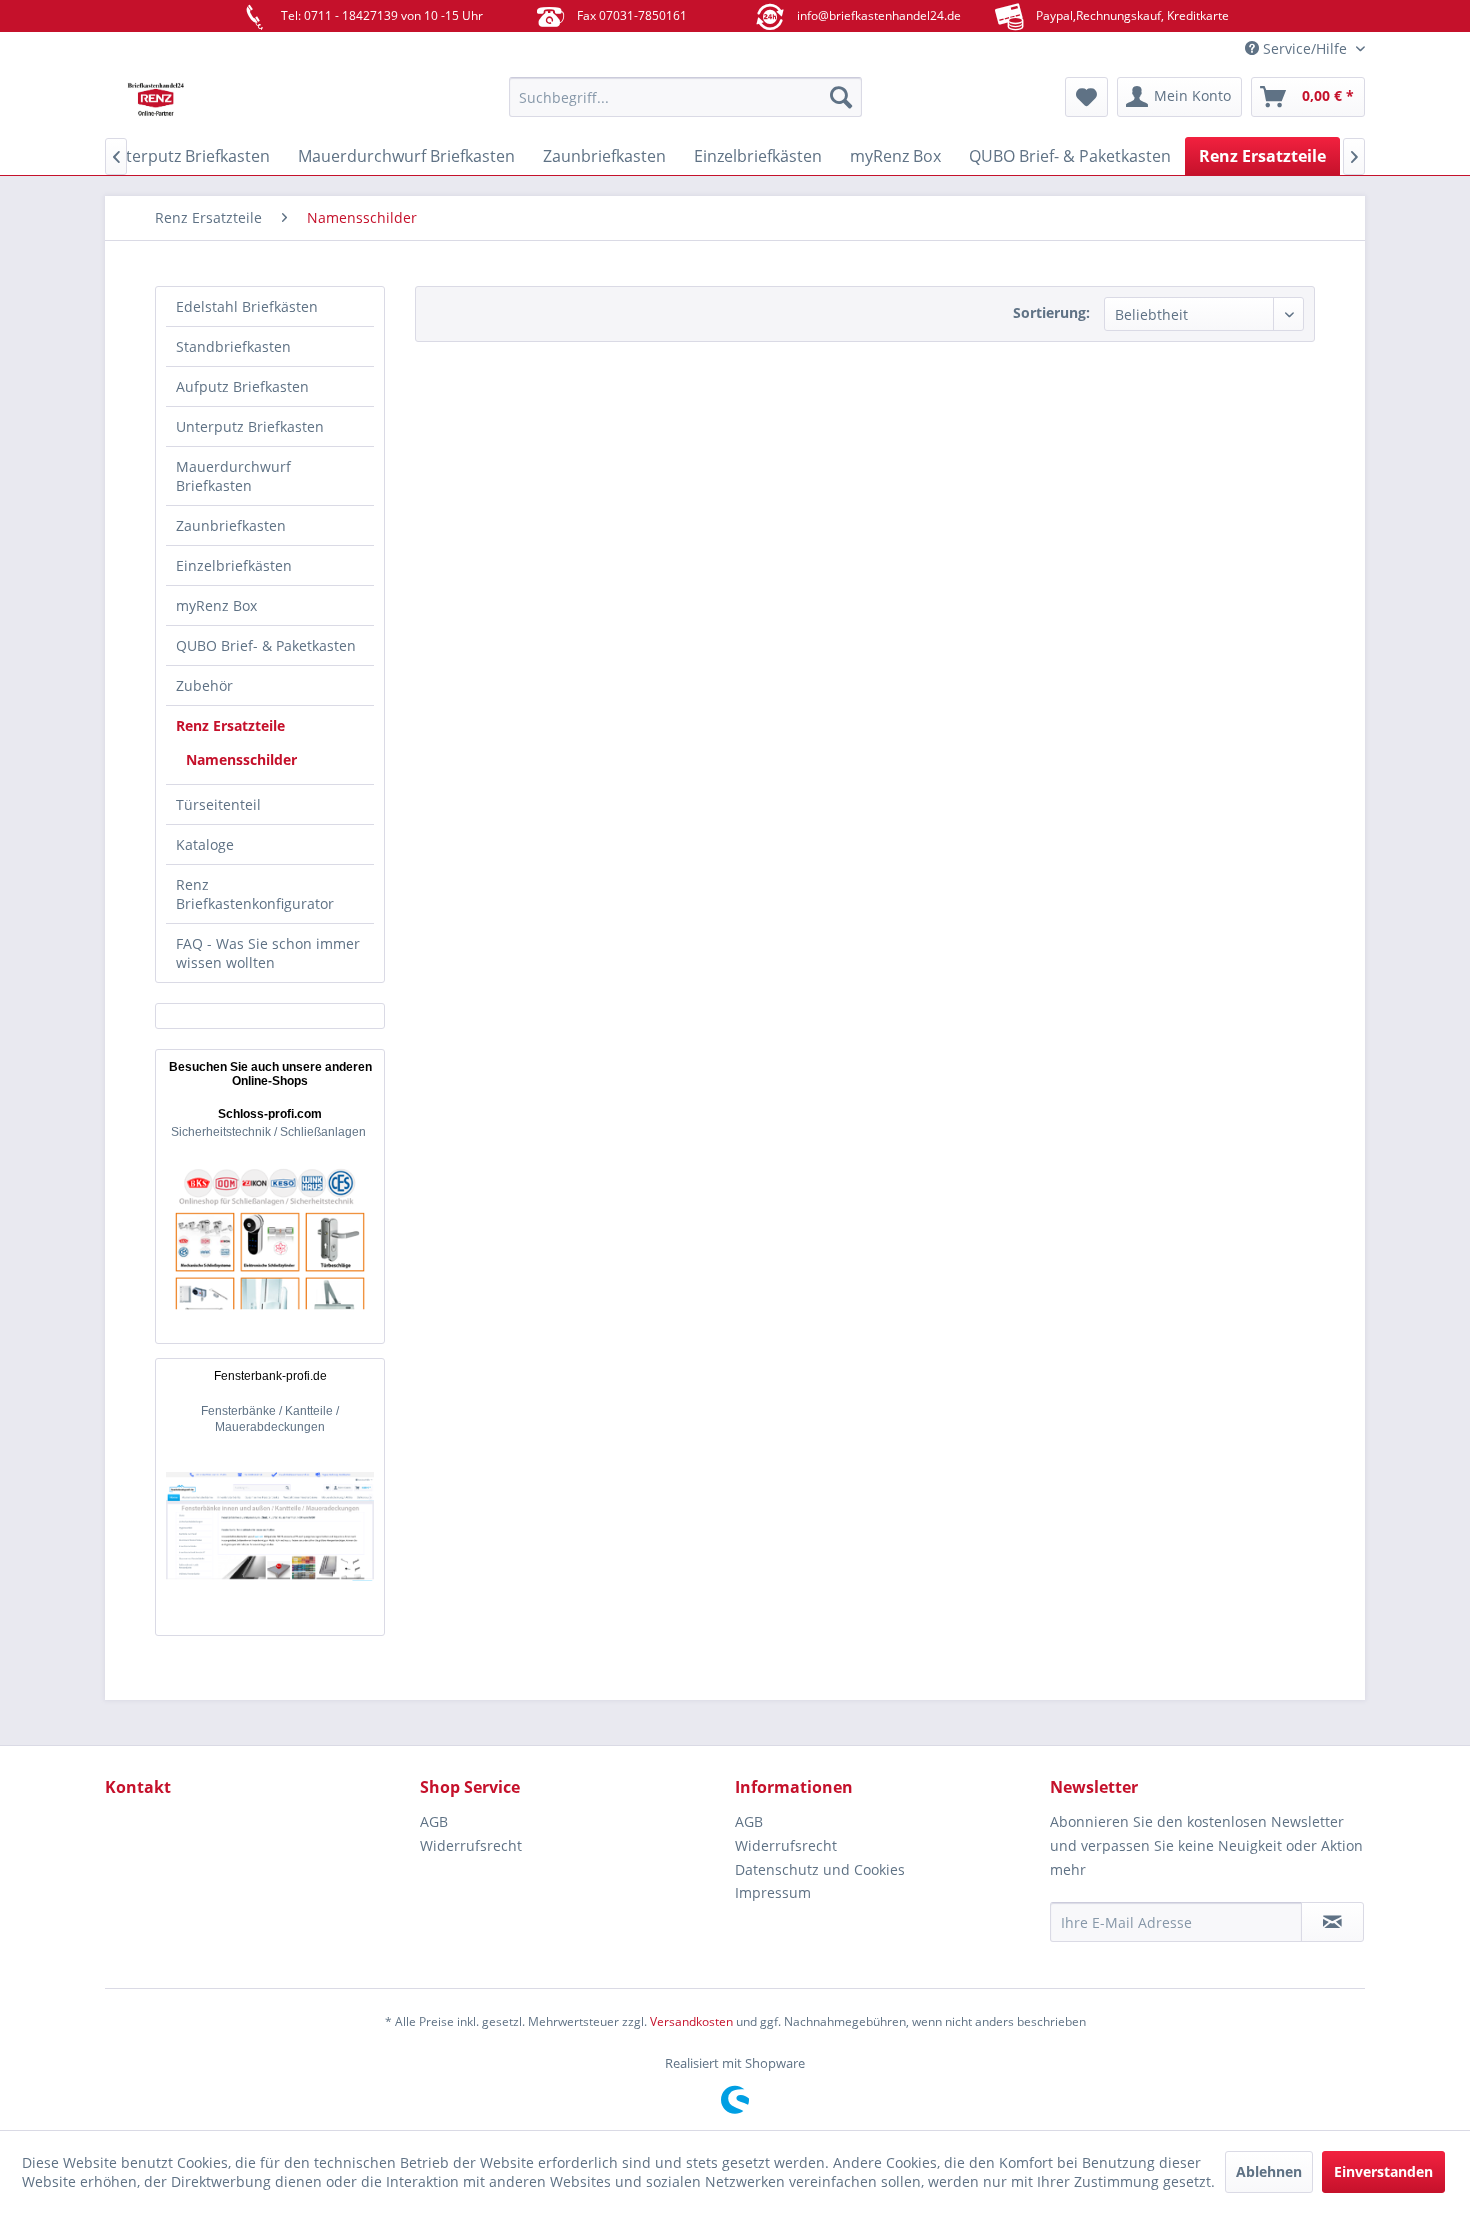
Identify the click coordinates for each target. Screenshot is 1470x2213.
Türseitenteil (218, 804)
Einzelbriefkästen (234, 565)
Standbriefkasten (233, 346)
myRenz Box (216, 605)
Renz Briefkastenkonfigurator (255, 894)
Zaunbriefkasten (231, 525)
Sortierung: (1051, 312)
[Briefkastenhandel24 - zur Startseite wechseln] (260, 102)
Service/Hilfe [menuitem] (1305, 48)
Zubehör (204, 685)
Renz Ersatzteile (230, 725)
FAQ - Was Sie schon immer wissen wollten (268, 953)
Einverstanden (1383, 2171)
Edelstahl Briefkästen (247, 306)
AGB (434, 1821)
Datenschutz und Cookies (820, 1869)
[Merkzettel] (1086, 97)
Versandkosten (691, 2021)
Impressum (773, 1892)
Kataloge (205, 844)
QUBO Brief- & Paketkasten (266, 645)
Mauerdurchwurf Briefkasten (233, 476)
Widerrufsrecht (471, 1845)
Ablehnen (1269, 2171)
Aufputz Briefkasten (242, 386)
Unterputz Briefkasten (250, 426)
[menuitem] (685, 97)
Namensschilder (241, 759)
